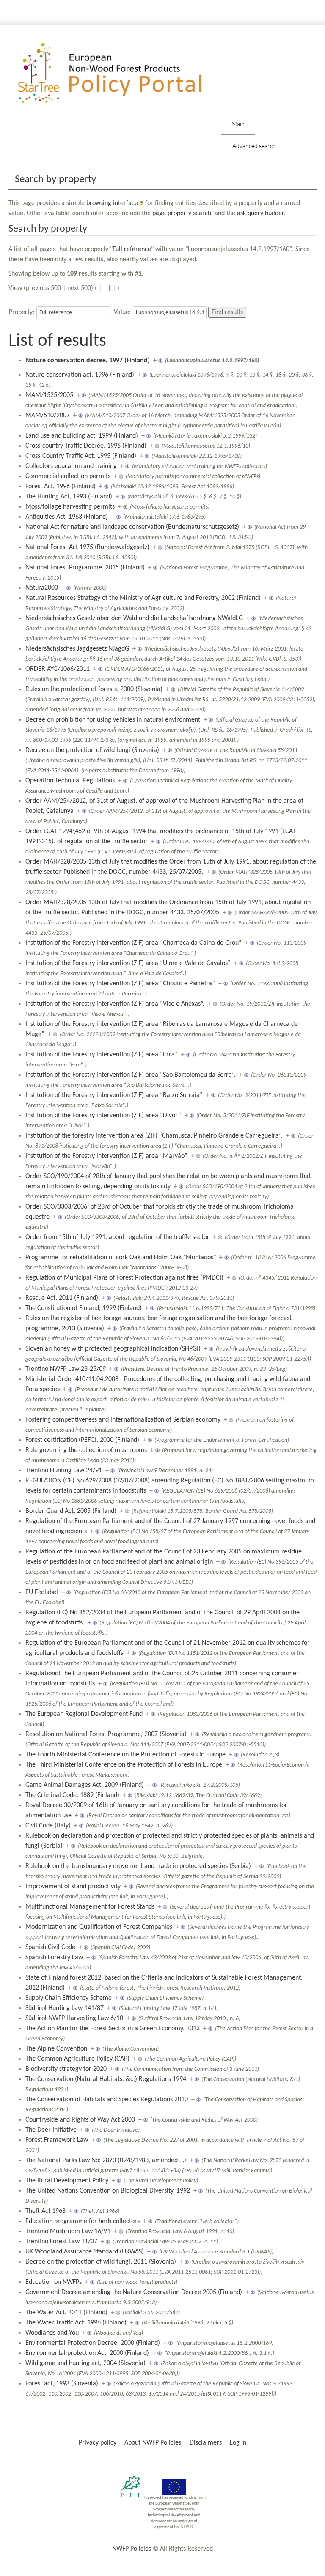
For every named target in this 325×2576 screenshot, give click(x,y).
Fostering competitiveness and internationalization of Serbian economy (123, 1420)
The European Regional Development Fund (84, 1714)
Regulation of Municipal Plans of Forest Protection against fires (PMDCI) (124, 1278)
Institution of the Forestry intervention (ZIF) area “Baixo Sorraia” (114, 1095)
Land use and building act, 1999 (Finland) (82, 436)
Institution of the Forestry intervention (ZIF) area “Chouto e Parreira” (120, 984)
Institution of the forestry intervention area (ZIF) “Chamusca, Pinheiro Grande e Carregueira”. (154, 1136)
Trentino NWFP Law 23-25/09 (66, 1369)
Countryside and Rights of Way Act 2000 (80, 2120)
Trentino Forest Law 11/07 (61, 2242)
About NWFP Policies (153, 2443)
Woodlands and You (52, 2333)
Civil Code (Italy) (48, 1826)
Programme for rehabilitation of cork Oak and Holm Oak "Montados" (121, 1258)
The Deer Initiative (51, 2130)
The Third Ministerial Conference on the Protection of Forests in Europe (124, 1765)
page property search (182, 213)
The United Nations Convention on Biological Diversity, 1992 (108, 2191)
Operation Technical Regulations (70, 781)
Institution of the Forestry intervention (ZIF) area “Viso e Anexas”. (115, 1004)
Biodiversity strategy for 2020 (66, 2069)
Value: (122, 312)
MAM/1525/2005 (49, 395)
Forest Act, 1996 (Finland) (61, 487)
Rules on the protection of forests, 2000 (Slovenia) (94, 689)
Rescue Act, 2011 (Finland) (62, 1298)
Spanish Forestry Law (54, 1958)
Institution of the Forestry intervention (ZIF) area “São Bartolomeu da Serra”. (131, 1075)
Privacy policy (98, 2443)
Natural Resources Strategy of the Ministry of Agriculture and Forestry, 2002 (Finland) (143, 598)
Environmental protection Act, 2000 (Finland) (87, 2353)
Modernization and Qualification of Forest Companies (99, 1927)
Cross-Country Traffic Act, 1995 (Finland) (81, 456)
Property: (22, 312)
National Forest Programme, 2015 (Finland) (85, 568)
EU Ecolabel (42, 1592)
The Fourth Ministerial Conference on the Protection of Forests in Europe (125, 1755)
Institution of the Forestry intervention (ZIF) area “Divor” (103, 1116)
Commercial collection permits (68, 476)
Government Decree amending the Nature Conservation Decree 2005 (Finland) (134, 2292)
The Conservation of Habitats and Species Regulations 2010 (107, 2100)
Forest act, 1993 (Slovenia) (62, 2384)
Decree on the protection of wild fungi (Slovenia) (92, 750)
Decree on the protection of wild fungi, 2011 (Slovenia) (101, 2262)
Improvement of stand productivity (73, 1887)
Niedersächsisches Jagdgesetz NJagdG (77, 649)
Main (238, 124)
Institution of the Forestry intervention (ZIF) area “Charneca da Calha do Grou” (134, 943)
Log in (238, 2443)
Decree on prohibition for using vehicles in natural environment (113, 720)
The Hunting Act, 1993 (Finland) (69, 497)
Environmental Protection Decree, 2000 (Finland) (93, 2343)
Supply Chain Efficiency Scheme (69, 1998)
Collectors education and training (71, 466)
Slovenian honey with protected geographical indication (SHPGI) (113, 1349)
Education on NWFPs (54, 2282)
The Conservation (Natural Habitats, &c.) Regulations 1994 (106, 2079)
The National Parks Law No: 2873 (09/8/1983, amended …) (106, 2160)
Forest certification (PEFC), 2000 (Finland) (82, 1440)
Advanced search (254, 146)
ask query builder (260, 213)
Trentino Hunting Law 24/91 (64, 1471)
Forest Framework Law (57, 2140)
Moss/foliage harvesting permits (70, 507)
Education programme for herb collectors (83, 2221)
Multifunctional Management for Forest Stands (90, 1907)
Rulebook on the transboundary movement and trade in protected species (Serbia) (138, 1866)
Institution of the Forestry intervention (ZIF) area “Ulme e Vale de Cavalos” (128, 963)
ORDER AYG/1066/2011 (58, 669)
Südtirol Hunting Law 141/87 (65, 2008)
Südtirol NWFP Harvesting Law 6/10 (74, 2018)
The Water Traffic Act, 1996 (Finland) (76, 2323)
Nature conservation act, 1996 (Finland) (80, 375)
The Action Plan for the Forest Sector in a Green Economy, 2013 (113, 2029)
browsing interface (112, 203)
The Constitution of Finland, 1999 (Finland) (84, 1308)
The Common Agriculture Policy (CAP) (77, 2059)
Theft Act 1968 (45, 2211)
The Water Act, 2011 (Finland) (66, 2313)
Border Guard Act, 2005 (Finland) (71, 1511)
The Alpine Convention (56, 2049)
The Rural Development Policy (67, 2181)
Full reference (132, 249)
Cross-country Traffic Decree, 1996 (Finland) (86, 446)
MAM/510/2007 (48, 416)
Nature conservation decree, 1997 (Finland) (88, 361)
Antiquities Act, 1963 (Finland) (67, 517)
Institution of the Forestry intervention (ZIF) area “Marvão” (106, 1156)
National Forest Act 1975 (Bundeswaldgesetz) (87, 547)
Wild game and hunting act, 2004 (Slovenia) (85, 2363)
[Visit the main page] (122, 73)
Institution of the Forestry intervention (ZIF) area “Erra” (102, 1055)
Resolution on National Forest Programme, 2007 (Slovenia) (106, 1734)
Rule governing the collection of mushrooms (86, 1450)
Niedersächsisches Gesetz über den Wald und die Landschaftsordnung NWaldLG (134, 618)
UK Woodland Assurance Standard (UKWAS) (85, 2252)
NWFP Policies (132, 2549)
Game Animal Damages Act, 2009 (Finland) (85, 1785)
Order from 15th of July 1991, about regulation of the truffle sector (117, 1237)
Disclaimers (206, 2443)
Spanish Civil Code (50, 1947)
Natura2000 (42, 588)
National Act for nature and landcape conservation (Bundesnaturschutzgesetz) (132, 527)
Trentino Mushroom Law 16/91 (68, 2231)
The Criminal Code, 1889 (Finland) (72, 1795)
